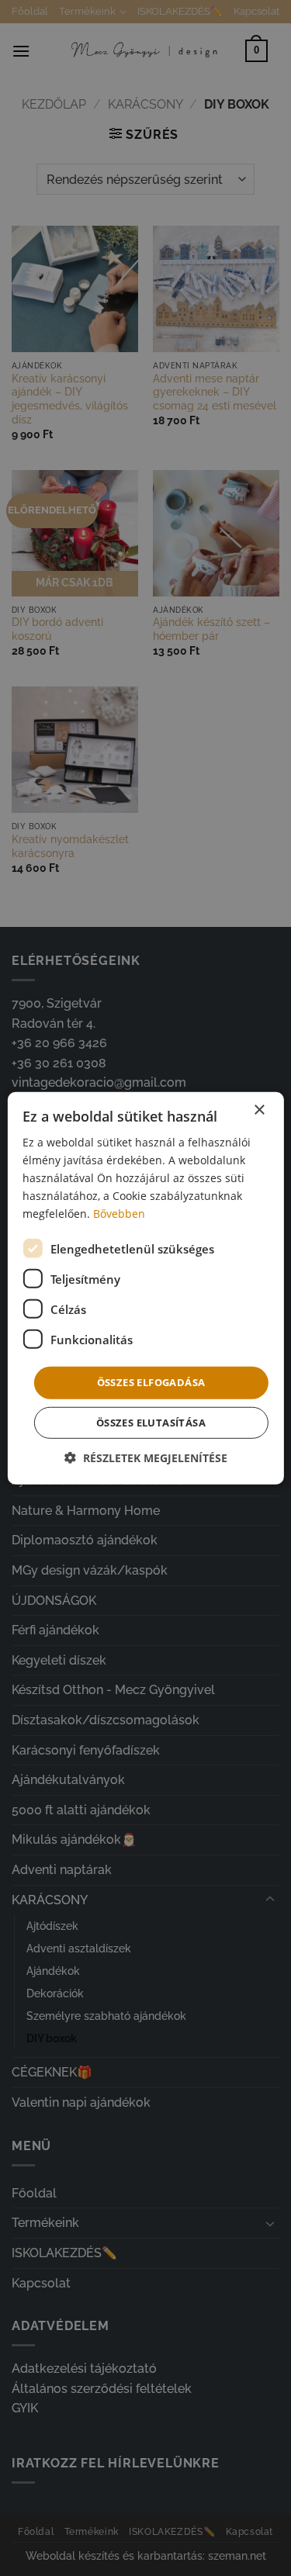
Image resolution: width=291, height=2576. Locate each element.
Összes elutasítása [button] (151, 1423)
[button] (146, 1458)
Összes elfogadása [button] (151, 1382)
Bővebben (119, 1214)
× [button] (259, 1110)
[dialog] (145, 1288)
